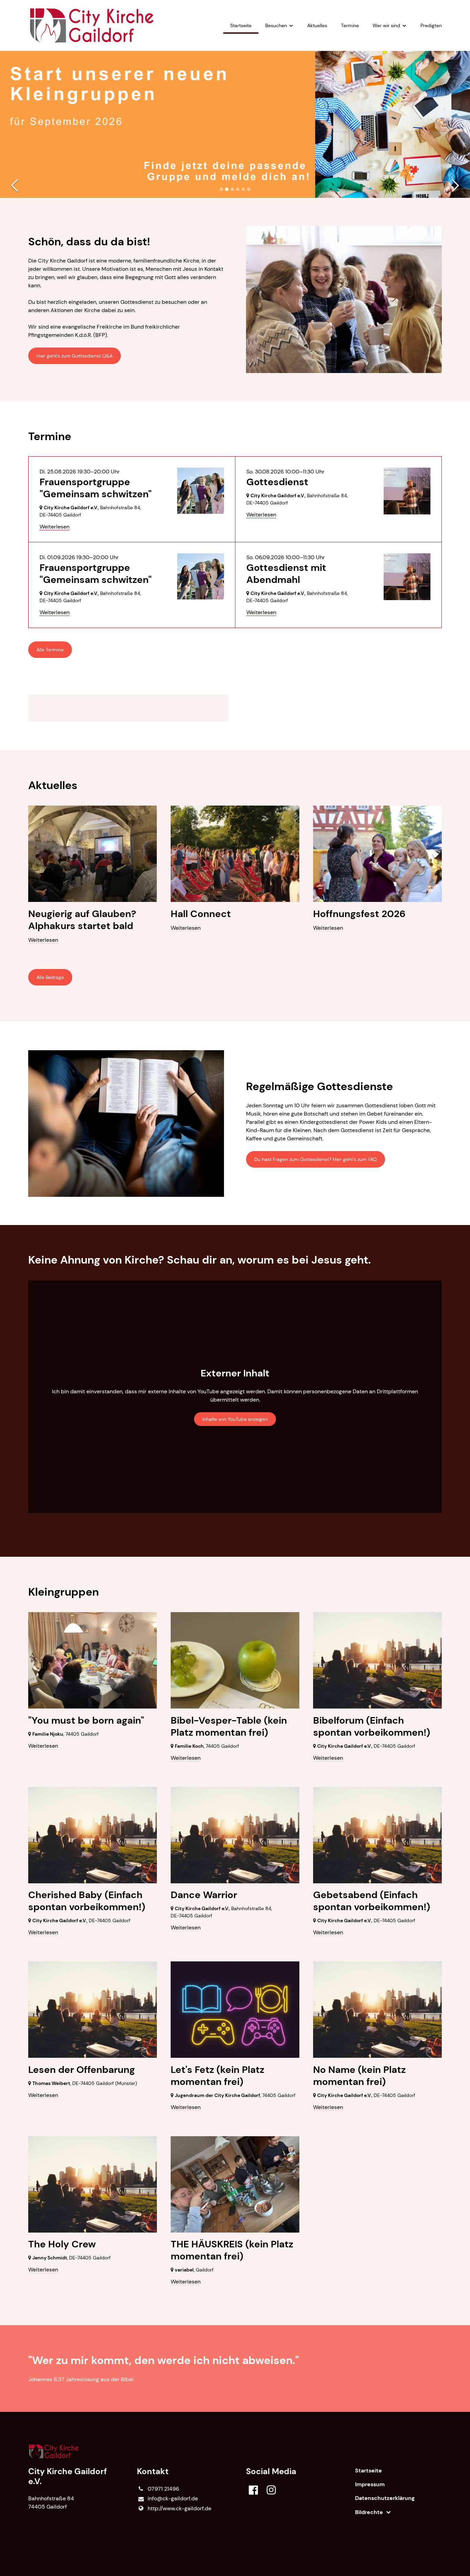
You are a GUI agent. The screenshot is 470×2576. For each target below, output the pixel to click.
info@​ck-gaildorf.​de (173, 2498)
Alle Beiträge (50, 977)
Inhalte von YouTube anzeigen (235, 1419)
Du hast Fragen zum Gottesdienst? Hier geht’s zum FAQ (316, 1159)
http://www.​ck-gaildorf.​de (179, 2508)
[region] (235, 708)
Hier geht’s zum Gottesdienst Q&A (74, 356)
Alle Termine (50, 650)
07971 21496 (163, 2489)
